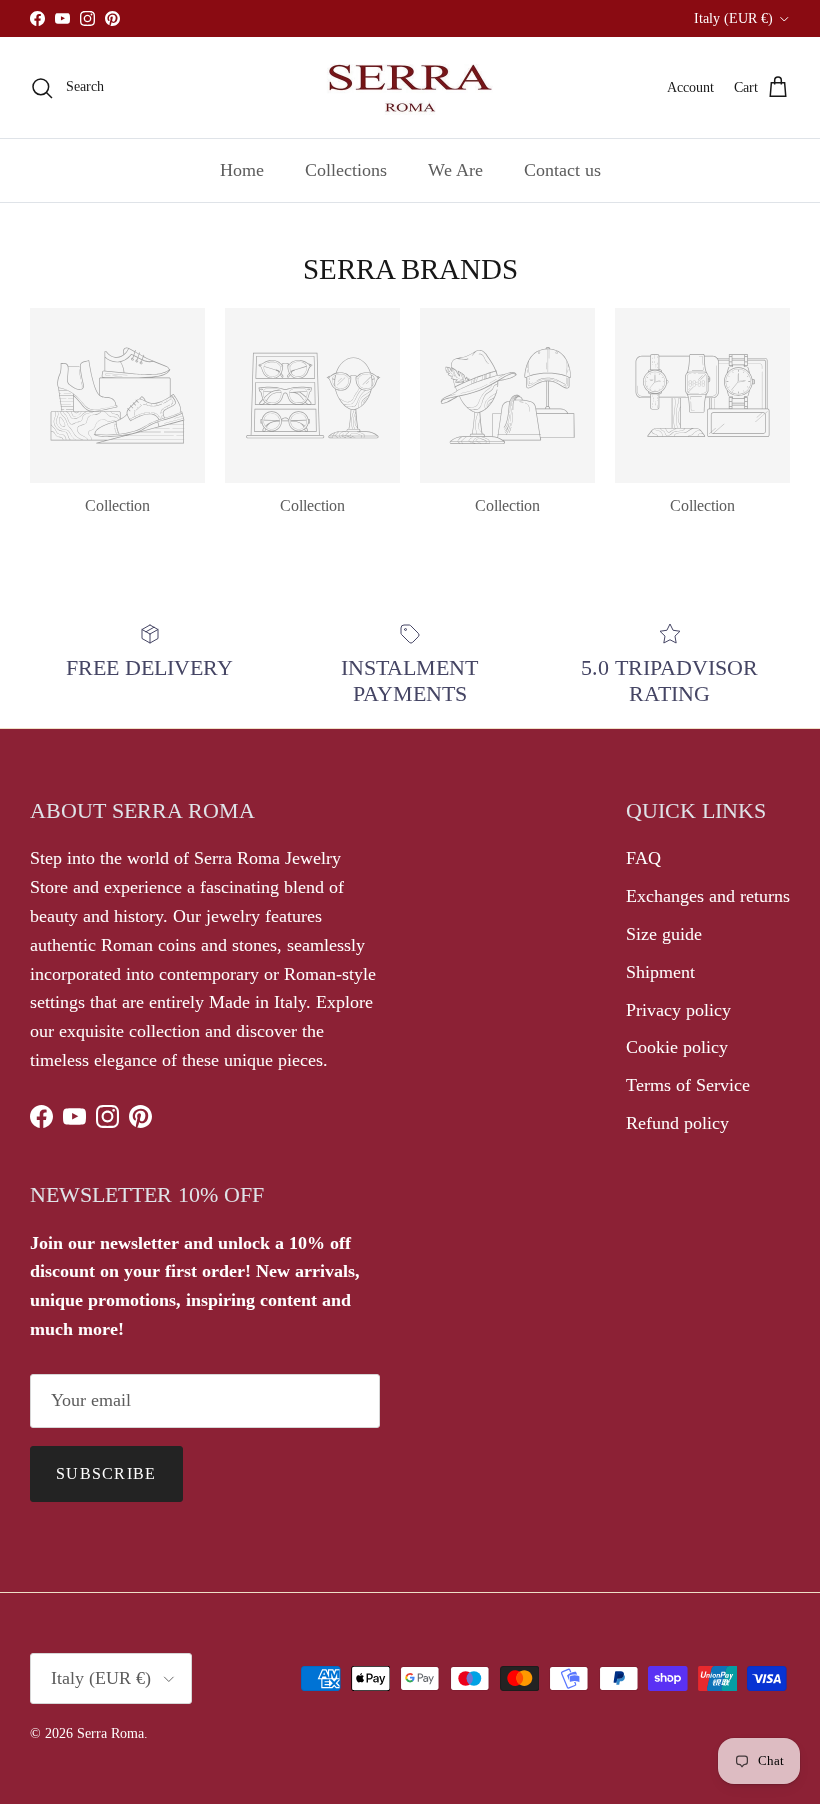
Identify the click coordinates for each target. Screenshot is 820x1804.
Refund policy (677, 1123)
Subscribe (106, 1473)
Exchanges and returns (708, 896)
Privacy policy (678, 1010)
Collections (346, 170)
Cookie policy (677, 1047)
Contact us (562, 170)
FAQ (643, 858)
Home (242, 170)
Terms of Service (688, 1085)
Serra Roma (110, 1733)
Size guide (664, 934)
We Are (455, 170)
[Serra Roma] (410, 87)
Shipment (660, 972)
